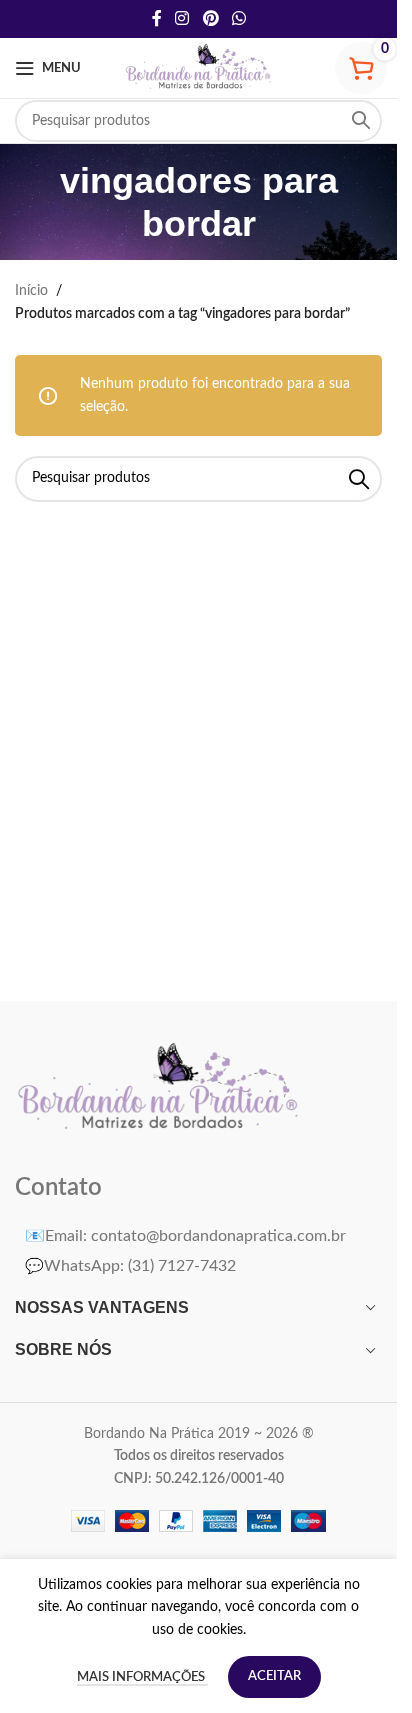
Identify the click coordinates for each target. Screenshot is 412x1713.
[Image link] (159, 1088)
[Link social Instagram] (182, 18)
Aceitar (274, 1676)
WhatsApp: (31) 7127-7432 (130, 1266)
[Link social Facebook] (157, 18)
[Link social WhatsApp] (238, 18)
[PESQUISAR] (361, 121)
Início (31, 291)
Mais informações (142, 1677)
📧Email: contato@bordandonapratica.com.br (185, 1236)
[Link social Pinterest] (210, 18)
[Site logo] (199, 68)
